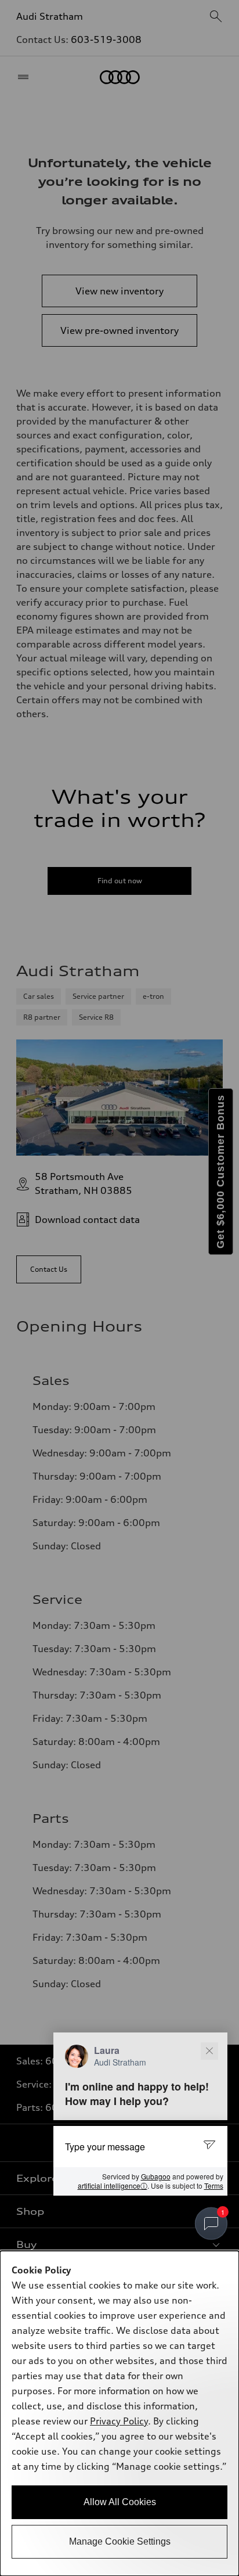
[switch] (211, 2224)
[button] (140, 2114)
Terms (214, 2185)
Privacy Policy (119, 2421)
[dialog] (119, 2413)
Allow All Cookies (120, 2502)
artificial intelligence (113, 2186)
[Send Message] (211, 2146)
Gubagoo (156, 2176)
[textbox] (140, 2146)
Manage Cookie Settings (120, 2541)
